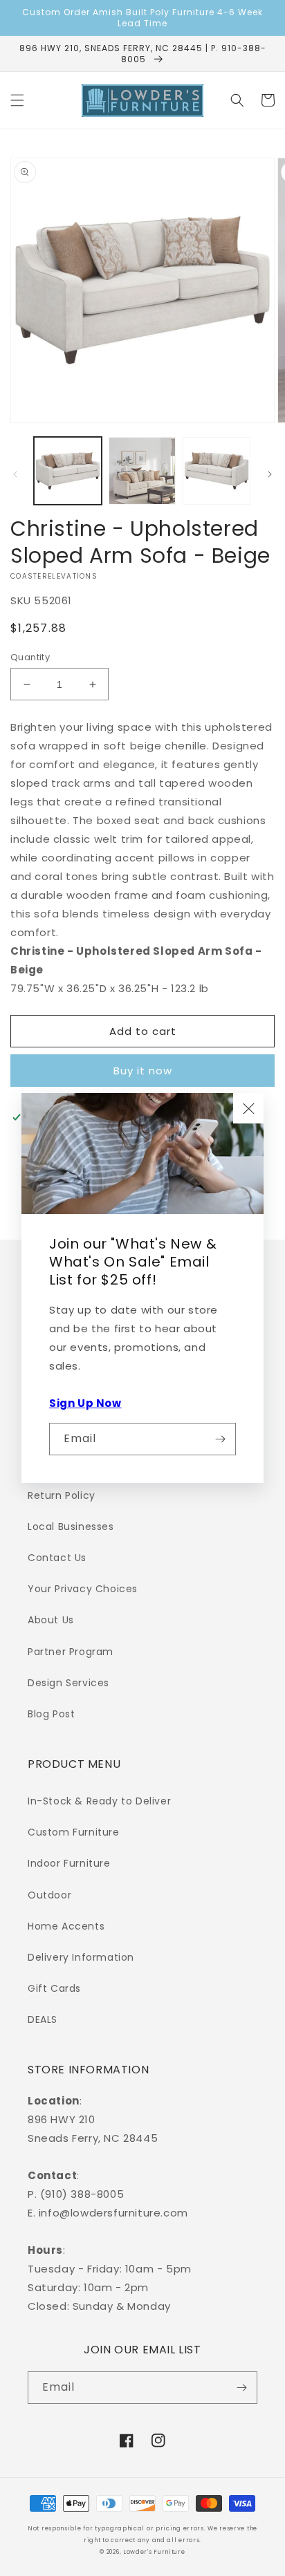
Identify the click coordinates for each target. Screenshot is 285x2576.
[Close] (248, 1108)
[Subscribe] (220, 1439)
